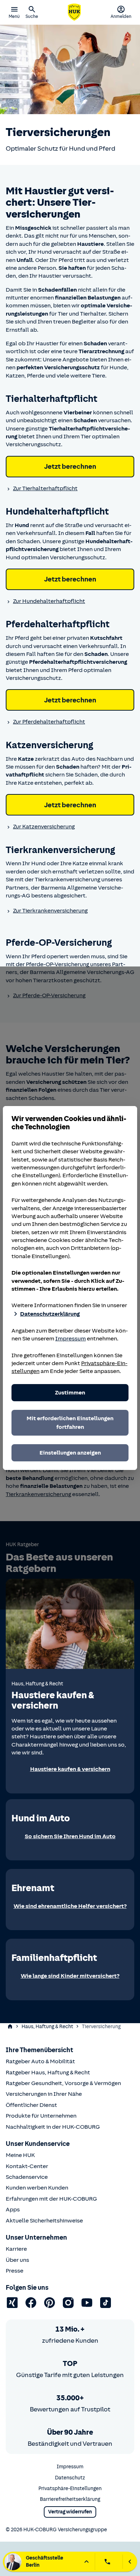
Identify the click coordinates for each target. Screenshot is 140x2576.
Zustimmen (70, 1393)
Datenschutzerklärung (50, 1314)
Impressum (71, 1339)
